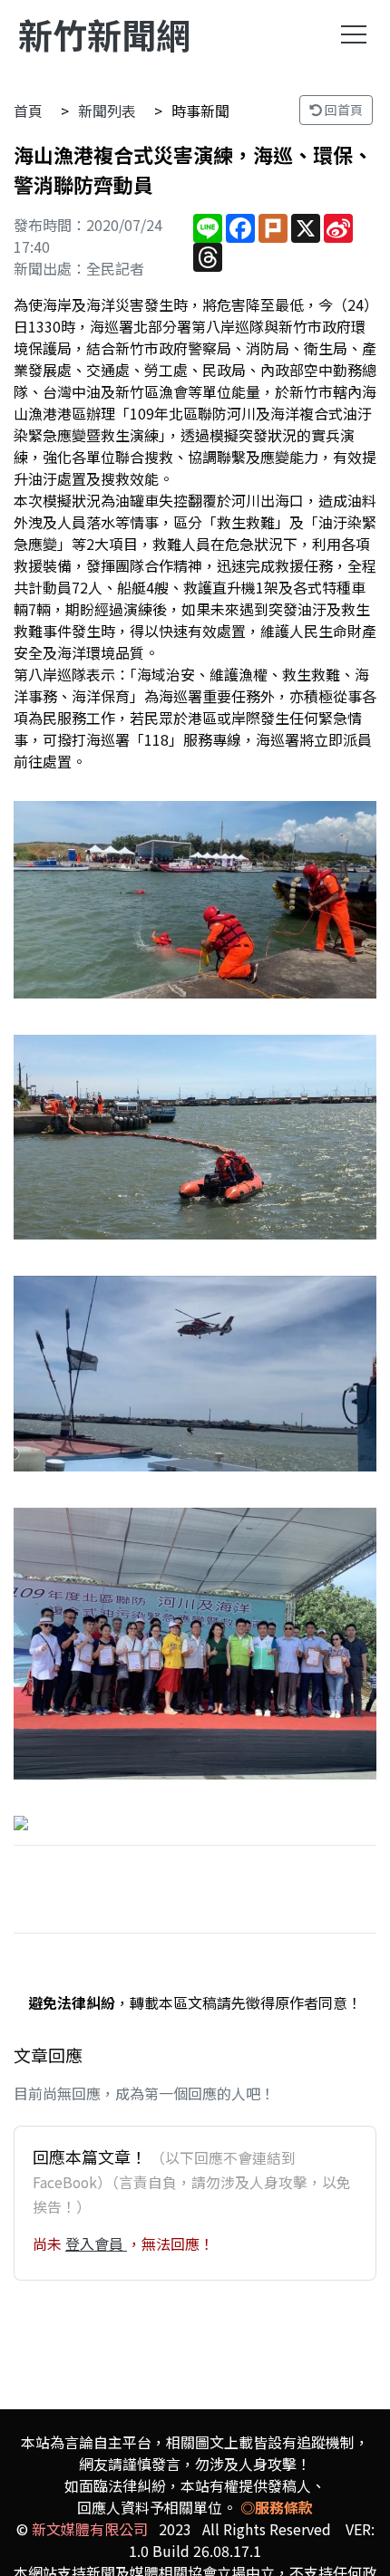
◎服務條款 (277, 2507)
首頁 (28, 111)
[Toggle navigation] (354, 34)
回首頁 (342, 110)
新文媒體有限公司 (90, 2529)
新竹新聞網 (104, 34)
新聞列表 (107, 111)
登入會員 (96, 2243)
